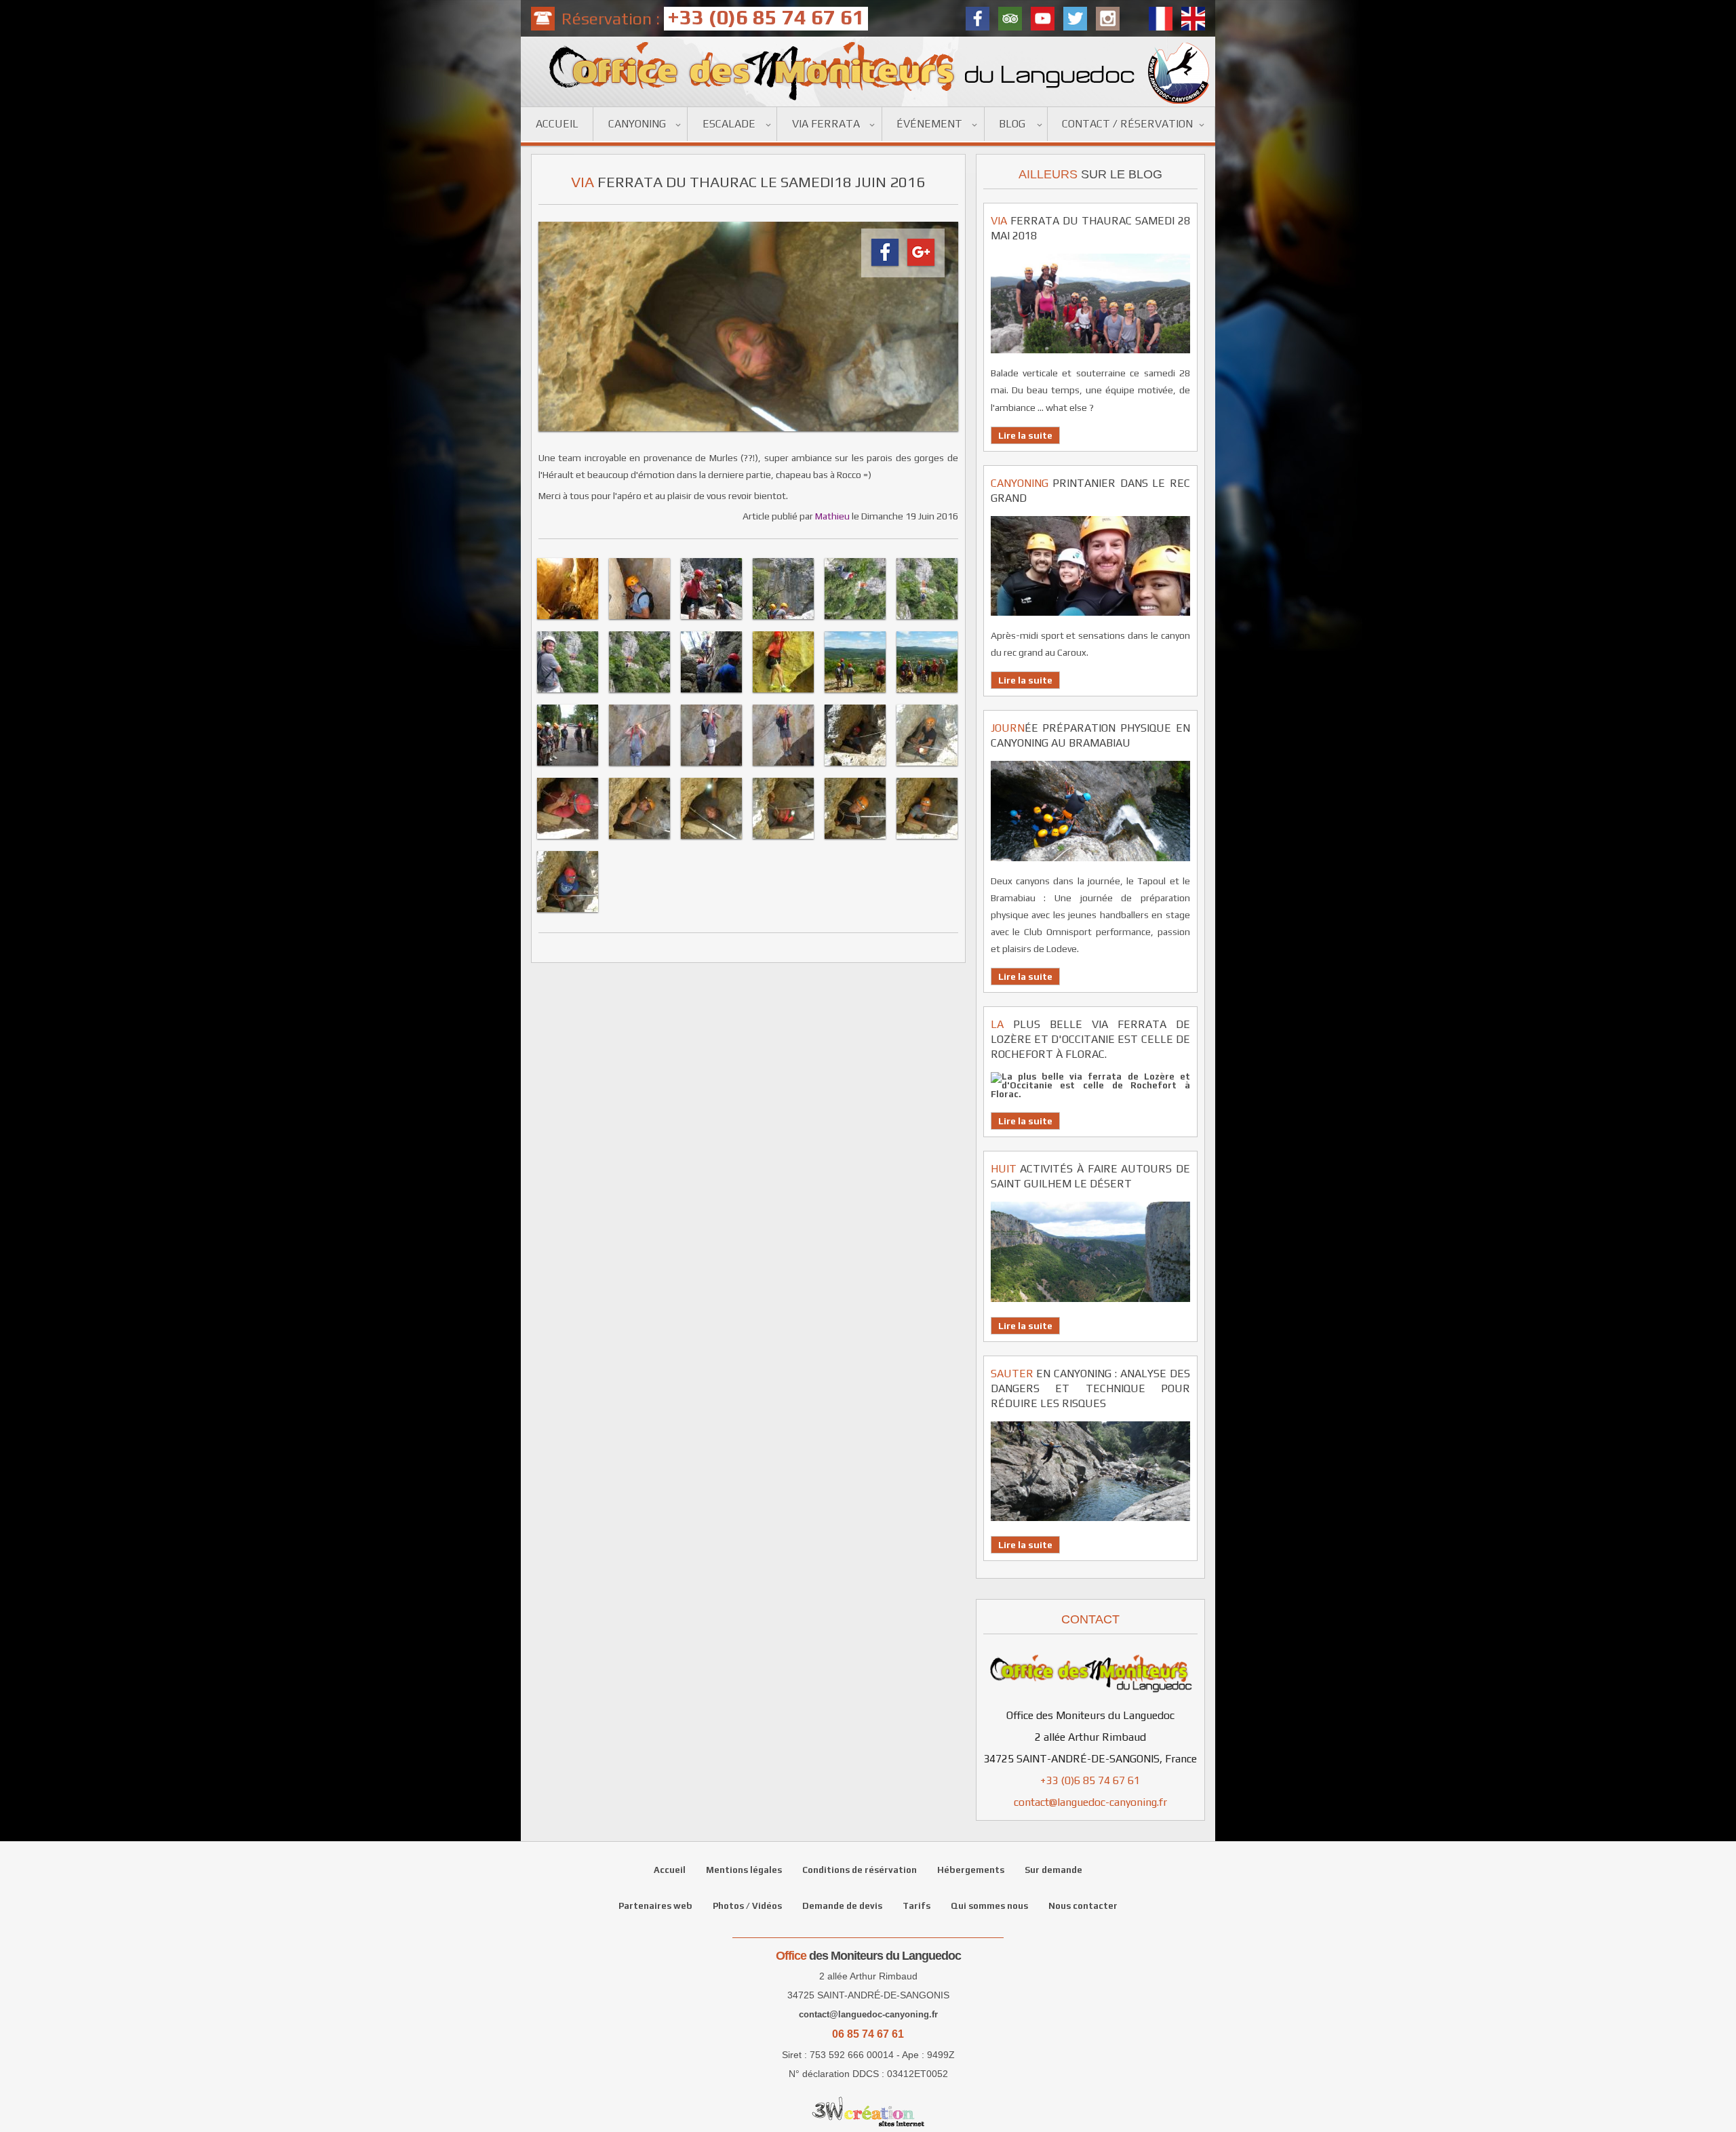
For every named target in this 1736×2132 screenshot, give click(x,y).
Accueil (557, 124)
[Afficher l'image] (568, 621)
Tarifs (916, 1906)
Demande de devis (842, 1906)
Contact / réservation (1127, 124)
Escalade (729, 124)
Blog (1012, 124)
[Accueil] (868, 72)
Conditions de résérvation (860, 1870)
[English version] (1193, 19)
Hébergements (971, 1870)
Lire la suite (1025, 435)
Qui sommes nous (989, 1906)
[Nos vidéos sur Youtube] (1043, 19)
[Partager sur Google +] (921, 266)
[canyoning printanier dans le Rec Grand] (1090, 619)
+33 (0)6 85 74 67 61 (1090, 1780)
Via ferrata (826, 124)
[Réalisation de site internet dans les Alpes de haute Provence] (868, 2112)
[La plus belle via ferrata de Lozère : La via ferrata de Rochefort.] (1090, 1094)
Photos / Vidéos (747, 1906)
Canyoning (637, 124)
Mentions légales (744, 1870)
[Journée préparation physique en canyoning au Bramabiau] (1090, 865)
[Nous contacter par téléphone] (543, 19)
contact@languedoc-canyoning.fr (1090, 1802)
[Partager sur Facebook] (885, 266)
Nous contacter (1083, 1906)
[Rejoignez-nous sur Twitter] (1075, 19)
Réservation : (713, 18)
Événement (929, 124)
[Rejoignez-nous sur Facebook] (978, 19)
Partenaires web (655, 1906)
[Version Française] (1161, 19)
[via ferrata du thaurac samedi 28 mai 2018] (1090, 357)
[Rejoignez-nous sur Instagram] (1108, 19)
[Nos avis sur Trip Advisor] (1010, 19)
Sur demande (1053, 1870)
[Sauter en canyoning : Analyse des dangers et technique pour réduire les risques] (1090, 1525)
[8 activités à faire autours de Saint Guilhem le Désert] (1090, 1306)
